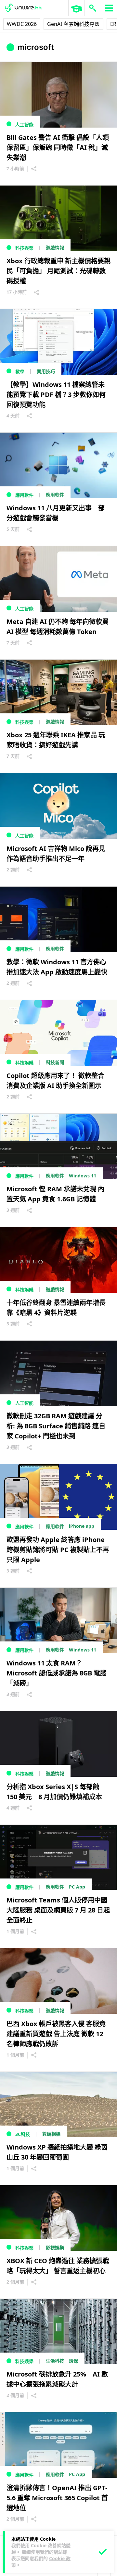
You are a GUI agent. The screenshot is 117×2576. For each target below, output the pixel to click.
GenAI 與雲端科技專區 (73, 24)
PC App (77, 1887)
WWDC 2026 (22, 24)
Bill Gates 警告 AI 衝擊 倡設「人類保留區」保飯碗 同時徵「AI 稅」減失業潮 (58, 148)
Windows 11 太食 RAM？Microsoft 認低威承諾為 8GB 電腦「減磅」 (57, 1673)
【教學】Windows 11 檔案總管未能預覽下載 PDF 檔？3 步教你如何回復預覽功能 (56, 395)
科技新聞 (55, 1062)
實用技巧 (46, 371)
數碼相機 (51, 2134)
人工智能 (24, 125)
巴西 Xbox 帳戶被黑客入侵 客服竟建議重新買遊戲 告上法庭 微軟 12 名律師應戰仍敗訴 (56, 2034)
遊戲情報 (55, 248)
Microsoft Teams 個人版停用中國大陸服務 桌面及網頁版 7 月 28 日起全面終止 (58, 1910)
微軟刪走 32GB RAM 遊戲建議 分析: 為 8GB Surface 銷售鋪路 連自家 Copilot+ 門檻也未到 (56, 1426)
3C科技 (23, 2134)
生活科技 (55, 2361)
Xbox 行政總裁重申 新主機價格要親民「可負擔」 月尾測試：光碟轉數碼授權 (58, 271)
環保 (73, 2361)
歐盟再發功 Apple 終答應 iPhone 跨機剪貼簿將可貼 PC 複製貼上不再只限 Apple (58, 1550)
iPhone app (82, 1526)
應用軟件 (24, 495)
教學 (20, 372)
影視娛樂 (55, 2247)
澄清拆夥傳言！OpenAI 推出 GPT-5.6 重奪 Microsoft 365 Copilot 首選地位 (57, 2498)
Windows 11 (83, 1176)
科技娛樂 (24, 248)
